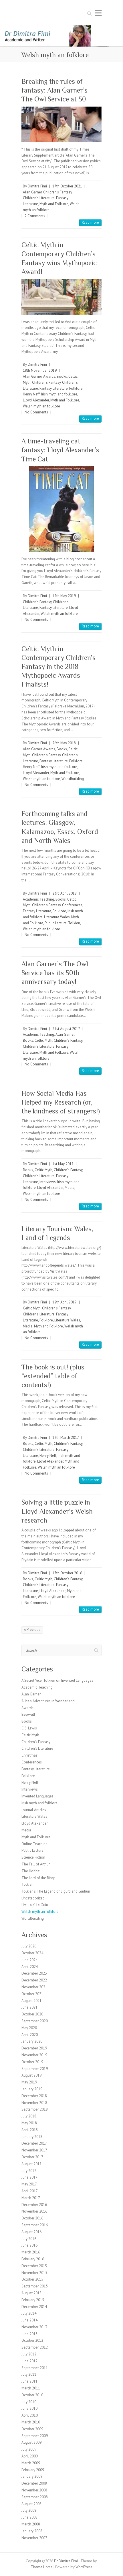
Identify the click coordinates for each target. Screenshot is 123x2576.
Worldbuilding (73, 779)
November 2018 (34, 2103)
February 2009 (33, 2470)
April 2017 (30, 2191)
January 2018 (32, 2137)
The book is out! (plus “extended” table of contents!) (53, 1376)
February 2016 (33, 2259)
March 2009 (31, 2463)
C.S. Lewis (29, 1728)
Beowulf (28, 1714)
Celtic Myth (43, 1040)
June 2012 (29, 2361)
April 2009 (30, 2456)
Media (70, 1188)
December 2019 (34, 2048)
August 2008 (31, 2504)
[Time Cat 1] (61, 509)
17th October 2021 (67, 186)
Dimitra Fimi (37, 186)
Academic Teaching (38, 899)
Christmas (29, 1755)
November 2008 (34, 2490)
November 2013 (34, 2327)
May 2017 (29, 2184)
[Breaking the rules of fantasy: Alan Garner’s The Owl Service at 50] (61, 124)
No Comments (36, 412)
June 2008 (29, 2517)
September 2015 (35, 2286)
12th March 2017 (66, 1438)
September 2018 (35, 2109)
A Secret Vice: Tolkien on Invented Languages (57, 1680)
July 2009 (29, 2449)
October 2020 (32, 2014)
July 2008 (29, 2510)
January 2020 (32, 2041)
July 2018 (29, 2116)
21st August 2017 (66, 1029)
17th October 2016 (67, 1573)
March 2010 (31, 2422)
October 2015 (32, 2279)
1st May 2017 (63, 1164)
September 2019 (35, 2069)
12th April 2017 (65, 1302)
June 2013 (29, 2334)
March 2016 (31, 2252)
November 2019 (34, 2055)
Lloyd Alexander (36, 400)
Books (62, 376)
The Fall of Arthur (36, 1864)
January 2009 (32, 2476)
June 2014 (29, 2320)
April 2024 (30, 1967)
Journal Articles (34, 1810)
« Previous (32, 1630)
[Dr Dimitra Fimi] (61, 28)
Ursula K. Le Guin (35, 1905)
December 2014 (34, 2307)
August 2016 (31, 2232)
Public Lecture (56, 923)
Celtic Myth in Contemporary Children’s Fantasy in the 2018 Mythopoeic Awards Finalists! (58, 667)
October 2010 (32, 2395)
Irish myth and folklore (59, 394)
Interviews (48, 1182)
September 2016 (35, 2225)
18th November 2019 (40, 370)
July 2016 (29, 2239)
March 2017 (31, 2198)
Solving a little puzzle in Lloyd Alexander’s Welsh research (57, 1511)
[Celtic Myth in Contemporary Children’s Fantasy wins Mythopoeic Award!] (61, 297)
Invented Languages (37, 1796)
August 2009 (31, 2442)
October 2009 (32, 2429)
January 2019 (32, 2089)
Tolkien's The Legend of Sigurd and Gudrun (56, 1891)
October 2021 (32, 1994)
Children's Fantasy (57, 192)
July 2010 (29, 2402)
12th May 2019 (64, 596)
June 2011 (29, 2381)
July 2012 (29, 2354)
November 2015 (34, 2273)
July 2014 (29, 2313)
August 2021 (31, 2001)
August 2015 (31, 2293)
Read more (90, 222)
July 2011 (29, 2374)
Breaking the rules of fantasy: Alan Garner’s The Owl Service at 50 (54, 90)
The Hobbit (30, 1871)
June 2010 (29, 2408)
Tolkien (74, 923)
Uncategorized (33, 1898)
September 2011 (35, 2368)
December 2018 (34, 2096)
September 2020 (35, 2021)
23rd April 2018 (65, 893)
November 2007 (34, 2538)
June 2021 (29, 2007)
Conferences (72, 905)
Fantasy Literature (54, 388)
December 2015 (34, 2266)
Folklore (76, 388)
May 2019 (29, 2082)
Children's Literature (39, 198)
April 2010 (30, 2415)
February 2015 (33, 2300)
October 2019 (32, 2062)
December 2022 (34, 1980)
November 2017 (34, 2150)
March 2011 (31, 2388)
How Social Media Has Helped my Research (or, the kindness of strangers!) (61, 1102)
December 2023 (34, 1973)
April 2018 (30, 2130)
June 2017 (29, 2177)
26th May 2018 (64, 743)
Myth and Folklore (54, 204)
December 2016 (34, 2205)
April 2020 (30, 2035)
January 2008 (32, 2531)
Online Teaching (34, 1844)
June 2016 (29, 2245)
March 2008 (31, 2524)
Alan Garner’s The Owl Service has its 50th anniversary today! (55, 973)
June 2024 (29, 1960)
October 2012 (32, 2340)
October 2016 (32, 2218)
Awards (49, 376)
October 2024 (32, 1953)
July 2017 (29, 2171)
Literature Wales (57, 917)
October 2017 (32, 2157)
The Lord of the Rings (38, 1878)
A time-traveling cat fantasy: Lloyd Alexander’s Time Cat (60, 450)
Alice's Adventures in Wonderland (48, 1701)
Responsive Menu (98, 13)
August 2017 (31, 2164)
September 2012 (35, 2347)
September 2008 (35, 2497)
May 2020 (29, 2028)
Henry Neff (31, 394)
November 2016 (34, 2211)
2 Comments (35, 216)
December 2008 (34, 2483)
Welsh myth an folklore (41, 406)
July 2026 (29, 1946)
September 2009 (35, 2436)
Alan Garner (32, 192)
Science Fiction (33, 1857)
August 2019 (31, 2075)
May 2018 (29, 2123)
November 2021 (34, 1987)
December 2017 (34, 2143)
